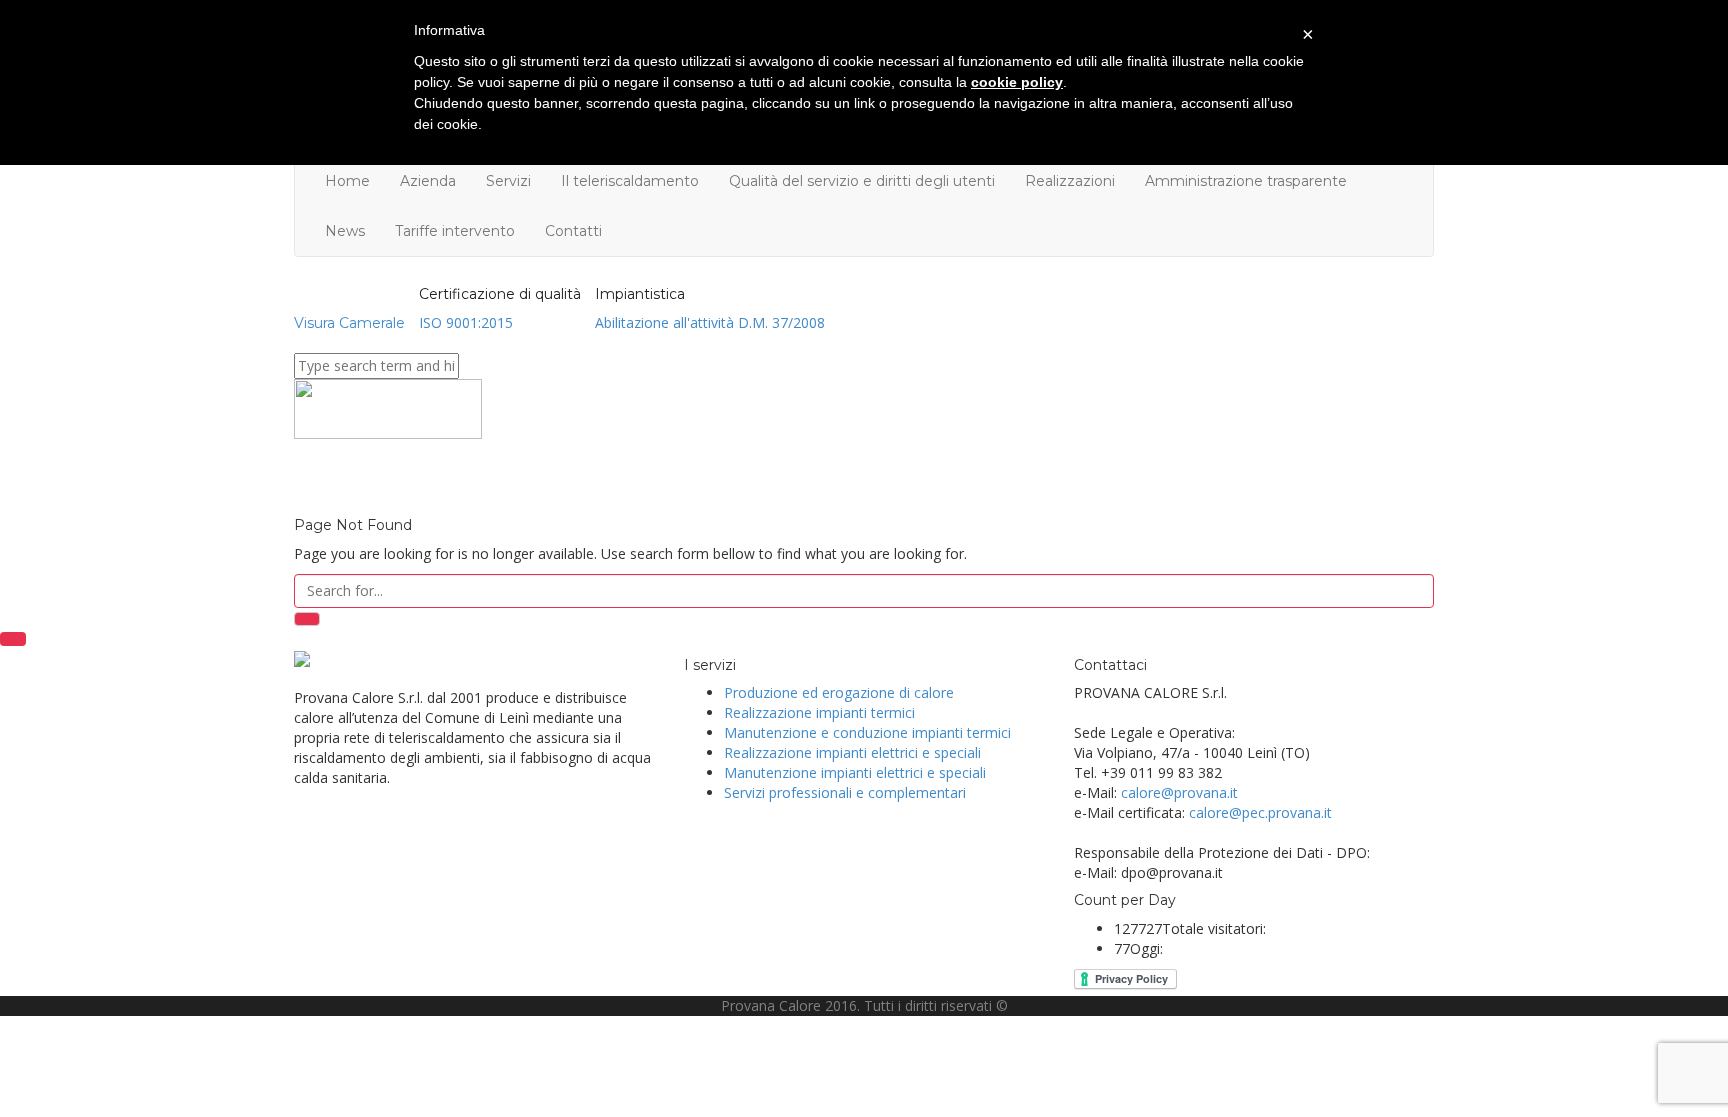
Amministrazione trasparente (1246, 181)
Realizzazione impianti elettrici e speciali (852, 752)
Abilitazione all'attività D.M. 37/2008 (710, 322)
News (345, 231)
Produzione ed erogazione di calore (839, 692)
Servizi (508, 181)
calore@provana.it (1179, 792)
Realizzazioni (1070, 181)
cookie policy (1017, 82)
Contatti (573, 231)
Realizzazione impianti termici (819, 712)
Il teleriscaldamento (630, 181)
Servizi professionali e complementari (845, 792)
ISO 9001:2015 (466, 322)
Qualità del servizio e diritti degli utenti (862, 181)
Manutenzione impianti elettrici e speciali (855, 772)
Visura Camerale (349, 323)
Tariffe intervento (455, 231)
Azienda (428, 181)
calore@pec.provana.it (1260, 812)
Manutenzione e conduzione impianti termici (867, 732)
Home (347, 181)
